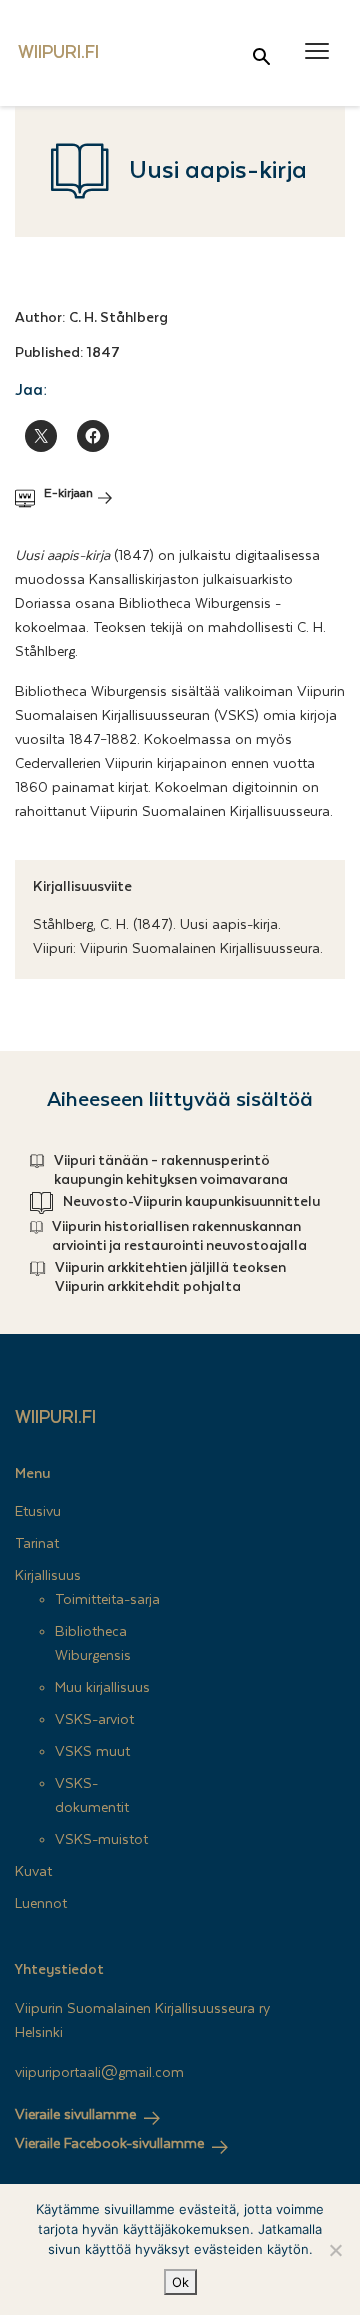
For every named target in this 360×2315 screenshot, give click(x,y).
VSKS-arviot (94, 1720)
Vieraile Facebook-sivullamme (109, 2144)
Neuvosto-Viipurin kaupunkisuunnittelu (191, 1202)
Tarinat (37, 1544)
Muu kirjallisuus (102, 1688)
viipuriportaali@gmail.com (99, 2073)
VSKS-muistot (101, 1840)
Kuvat (33, 1872)
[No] (335, 2250)
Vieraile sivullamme (75, 2115)
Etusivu (38, 1512)
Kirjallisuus (48, 1576)
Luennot (41, 1904)
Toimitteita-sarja (107, 1600)
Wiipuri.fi (55, 1417)
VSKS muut (92, 1752)
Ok (180, 2282)
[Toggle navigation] (317, 51)
